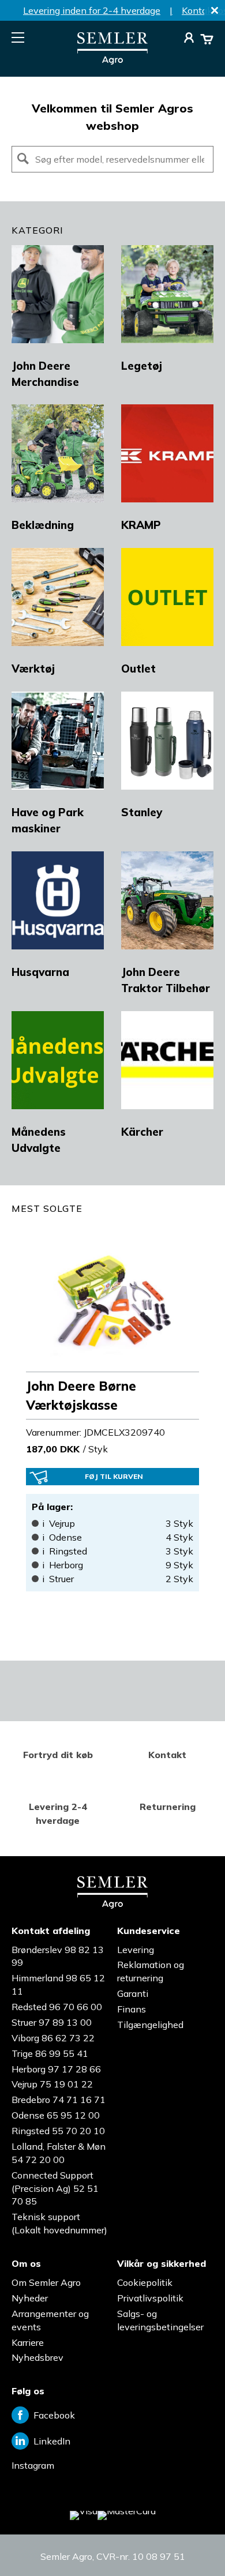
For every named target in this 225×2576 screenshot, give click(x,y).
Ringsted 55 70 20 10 (58, 2131)
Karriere (28, 2342)
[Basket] (207, 39)
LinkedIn (52, 2441)
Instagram (33, 2465)
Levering (136, 1950)
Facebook (54, 2415)
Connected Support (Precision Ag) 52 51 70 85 (55, 2188)
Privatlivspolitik (150, 2298)
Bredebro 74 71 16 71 (59, 2100)
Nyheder (30, 2298)
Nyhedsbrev (37, 2357)
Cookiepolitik (145, 2282)
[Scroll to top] (193, 2544)
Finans (132, 2009)
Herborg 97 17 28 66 (56, 2069)
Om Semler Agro (46, 2282)
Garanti (133, 1993)
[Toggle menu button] (18, 37)
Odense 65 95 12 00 (56, 2115)
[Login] (189, 39)
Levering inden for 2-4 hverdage (92, 10)
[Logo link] (112, 61)
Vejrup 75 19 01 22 (52, 2084)
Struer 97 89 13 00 (52, 2022)
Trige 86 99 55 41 (50, 2053)
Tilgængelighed (150, 2025)
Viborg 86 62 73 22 (53, 2038)
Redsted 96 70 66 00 (57, 2007)
